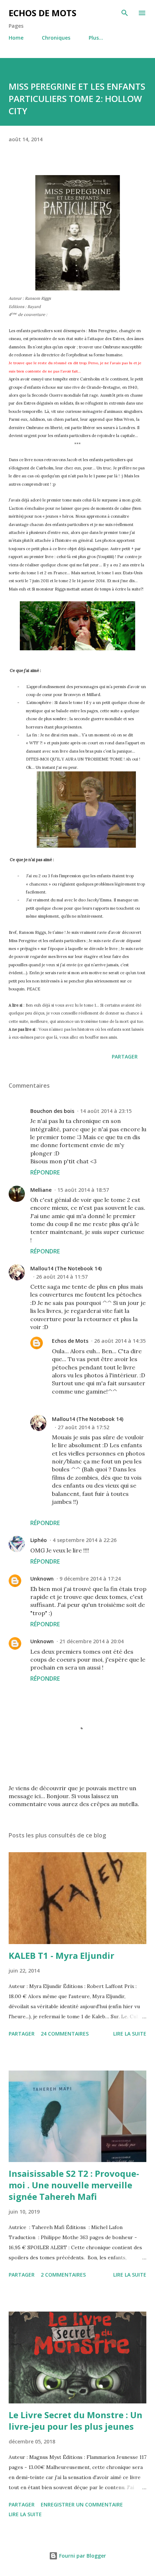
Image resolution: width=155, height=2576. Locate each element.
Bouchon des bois (52, 1111)
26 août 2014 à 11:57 (62, 1277)
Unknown (42, 1579)
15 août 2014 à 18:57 (83, 1190)
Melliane (41, 1190)
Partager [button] (125, 1057)
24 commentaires (65, 2034)
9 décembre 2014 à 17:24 (90, 1579)
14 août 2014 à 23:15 (106, 1111)
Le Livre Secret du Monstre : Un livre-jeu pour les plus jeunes (76, 2421)
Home (16, 38)
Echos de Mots (43, 13)
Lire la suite (130, 2034)
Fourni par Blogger (82, 2556)
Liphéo (39, 1540)
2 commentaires (63, 2275)
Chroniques (56, 38)
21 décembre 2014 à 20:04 (92, 1641)
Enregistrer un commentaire (82, 2504)
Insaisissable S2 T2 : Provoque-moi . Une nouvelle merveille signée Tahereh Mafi (74, 2185)
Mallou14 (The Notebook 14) (66, 1268)
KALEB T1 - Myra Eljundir (61, 1955)
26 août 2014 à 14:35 (120, 1341)
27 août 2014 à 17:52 (83, 1427)
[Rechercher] (125, 13)
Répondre (45, 1172)
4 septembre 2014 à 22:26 (85, 1540)
